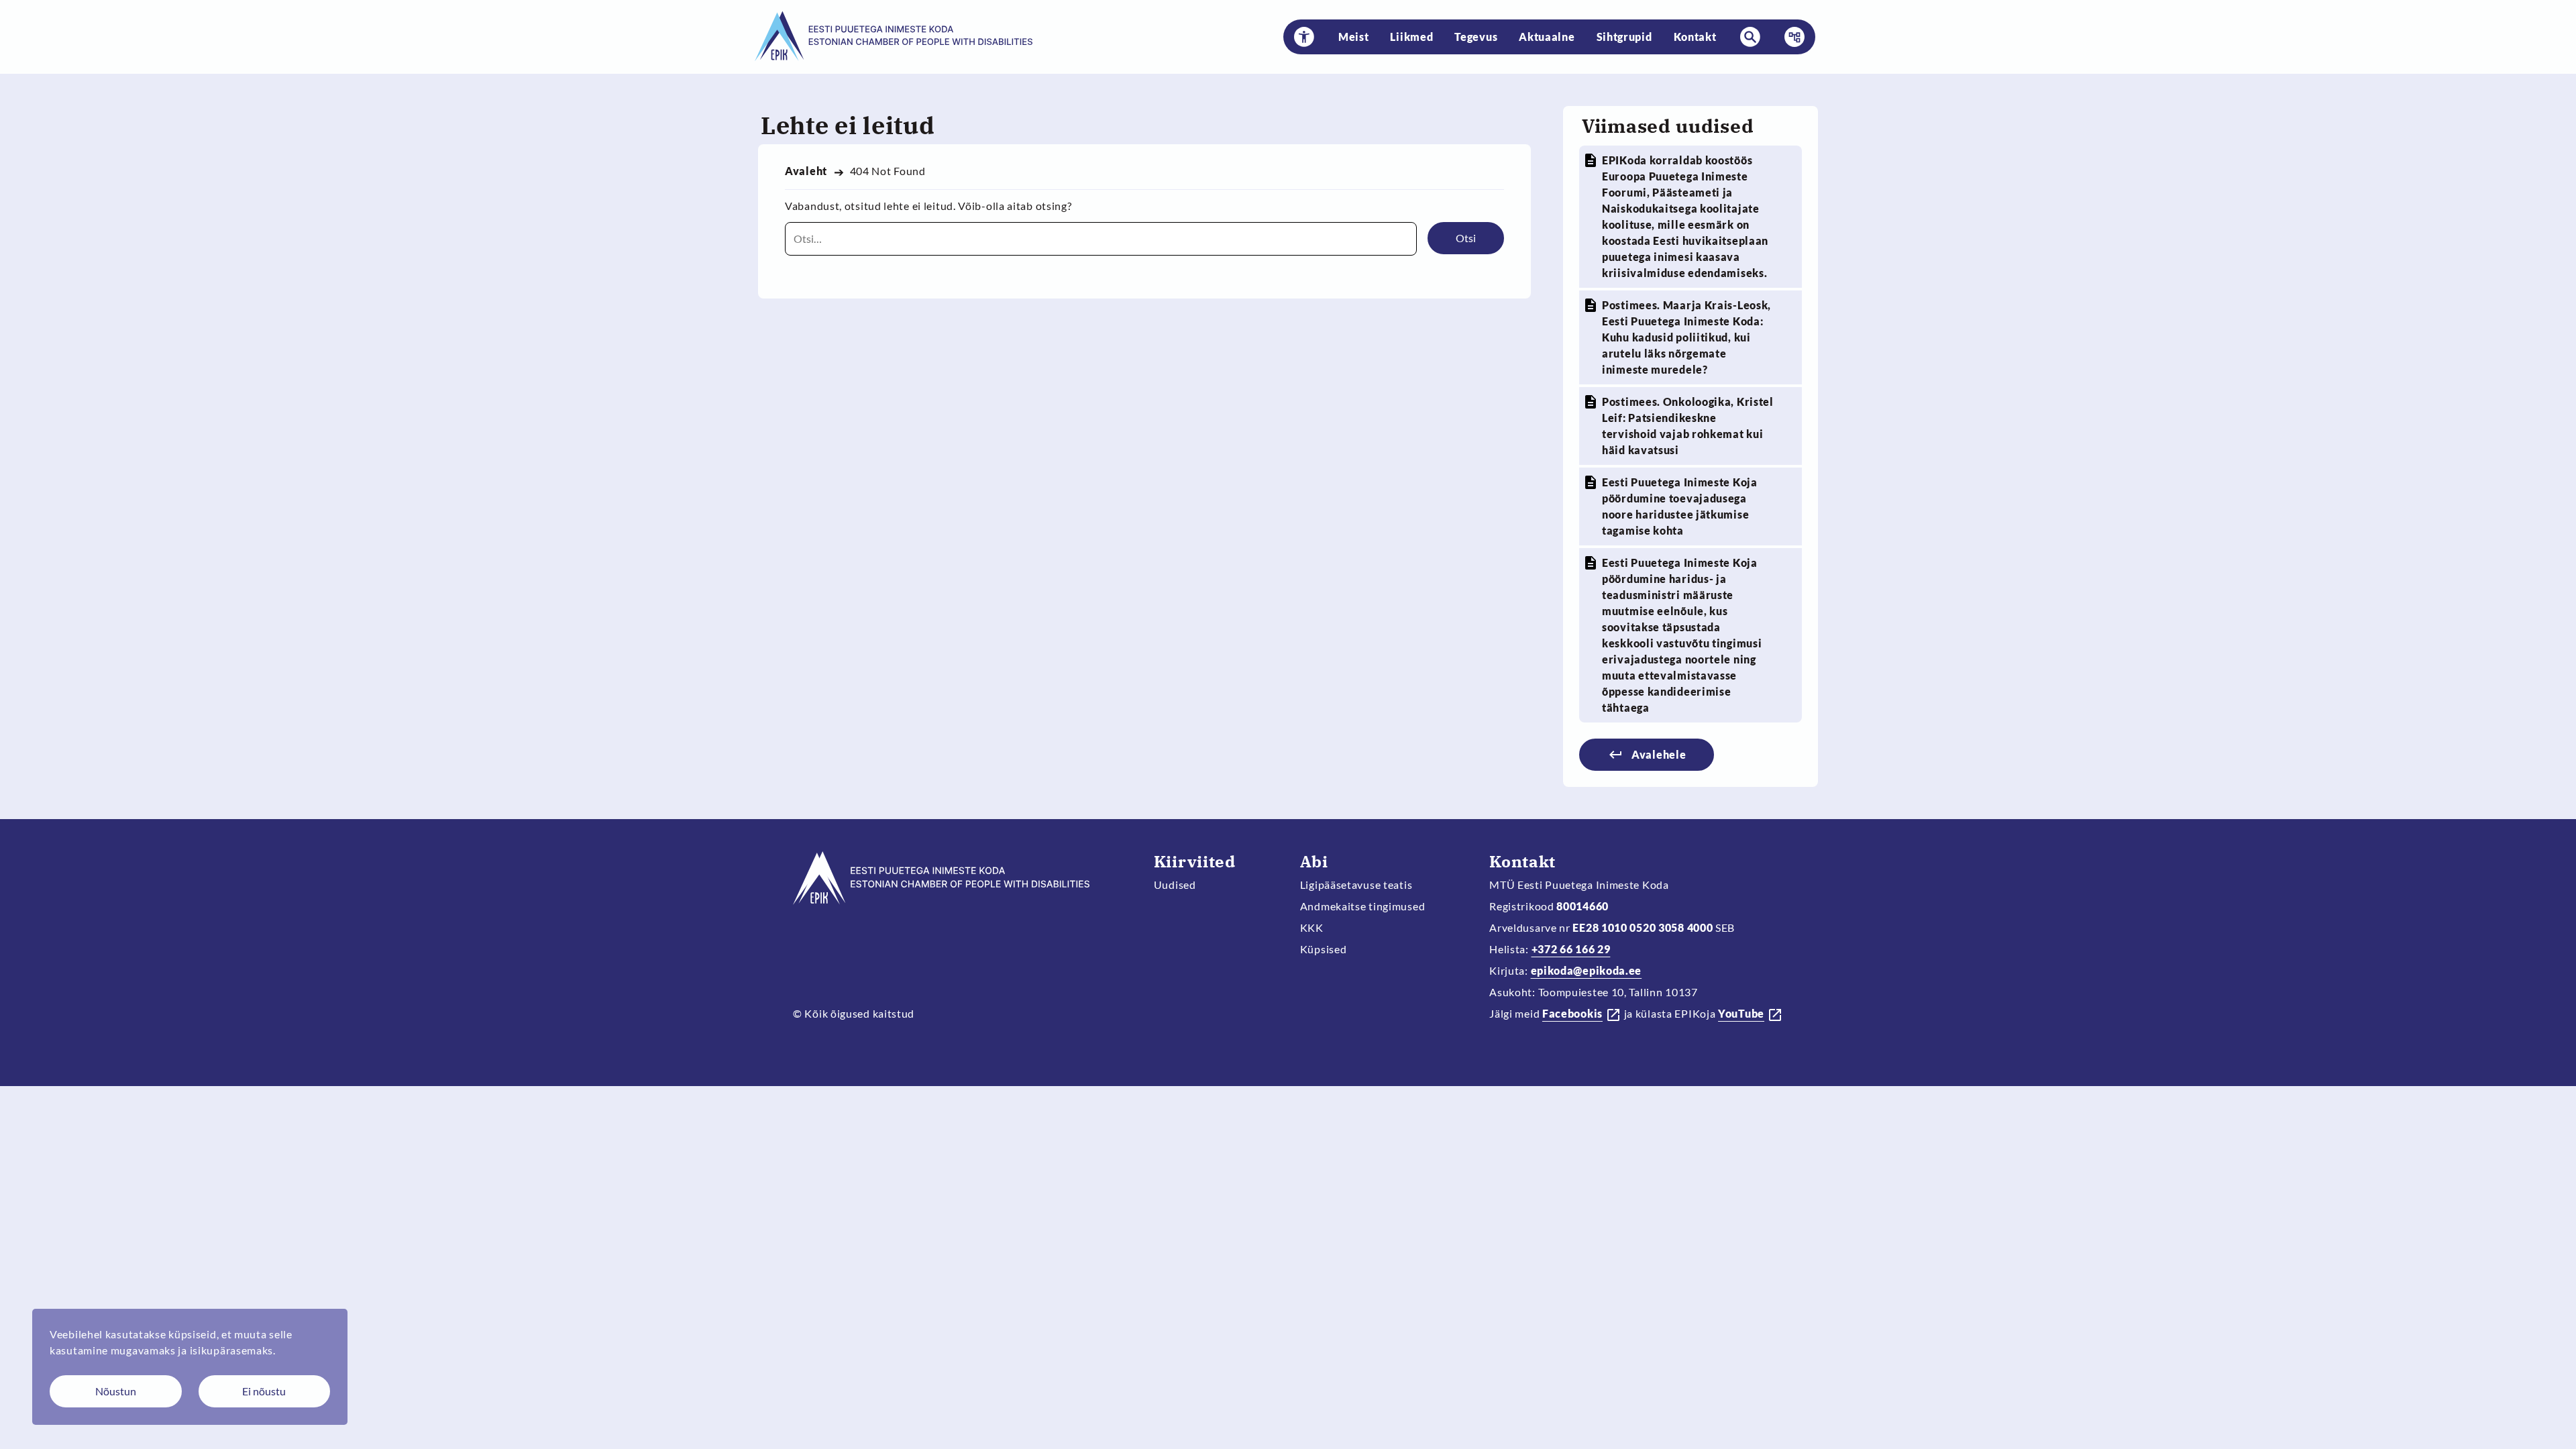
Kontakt (1695, 37)
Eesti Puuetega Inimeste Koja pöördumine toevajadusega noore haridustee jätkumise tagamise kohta (1680, 506)
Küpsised (1324, 949)
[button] (1304, 37)
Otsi (1466, 238)
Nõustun (116, 1391)
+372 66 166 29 (1571, 949)
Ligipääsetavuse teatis (1356, 884)
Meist (1354, 37)
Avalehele (1659, 754)
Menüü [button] (1790, 37)
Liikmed (1411, 37)
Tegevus (1476, 37)
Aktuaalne (1547, 37)
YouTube (1741, 1013)
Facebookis (1572, 1013)
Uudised (1175, 884)
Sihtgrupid (1624, 37)
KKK (1312, 927)
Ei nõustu (264, 1391)
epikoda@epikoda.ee (1587, 970)
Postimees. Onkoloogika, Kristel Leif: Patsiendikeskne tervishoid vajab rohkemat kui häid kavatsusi (1688, 426)
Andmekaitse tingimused (1363, 906)
